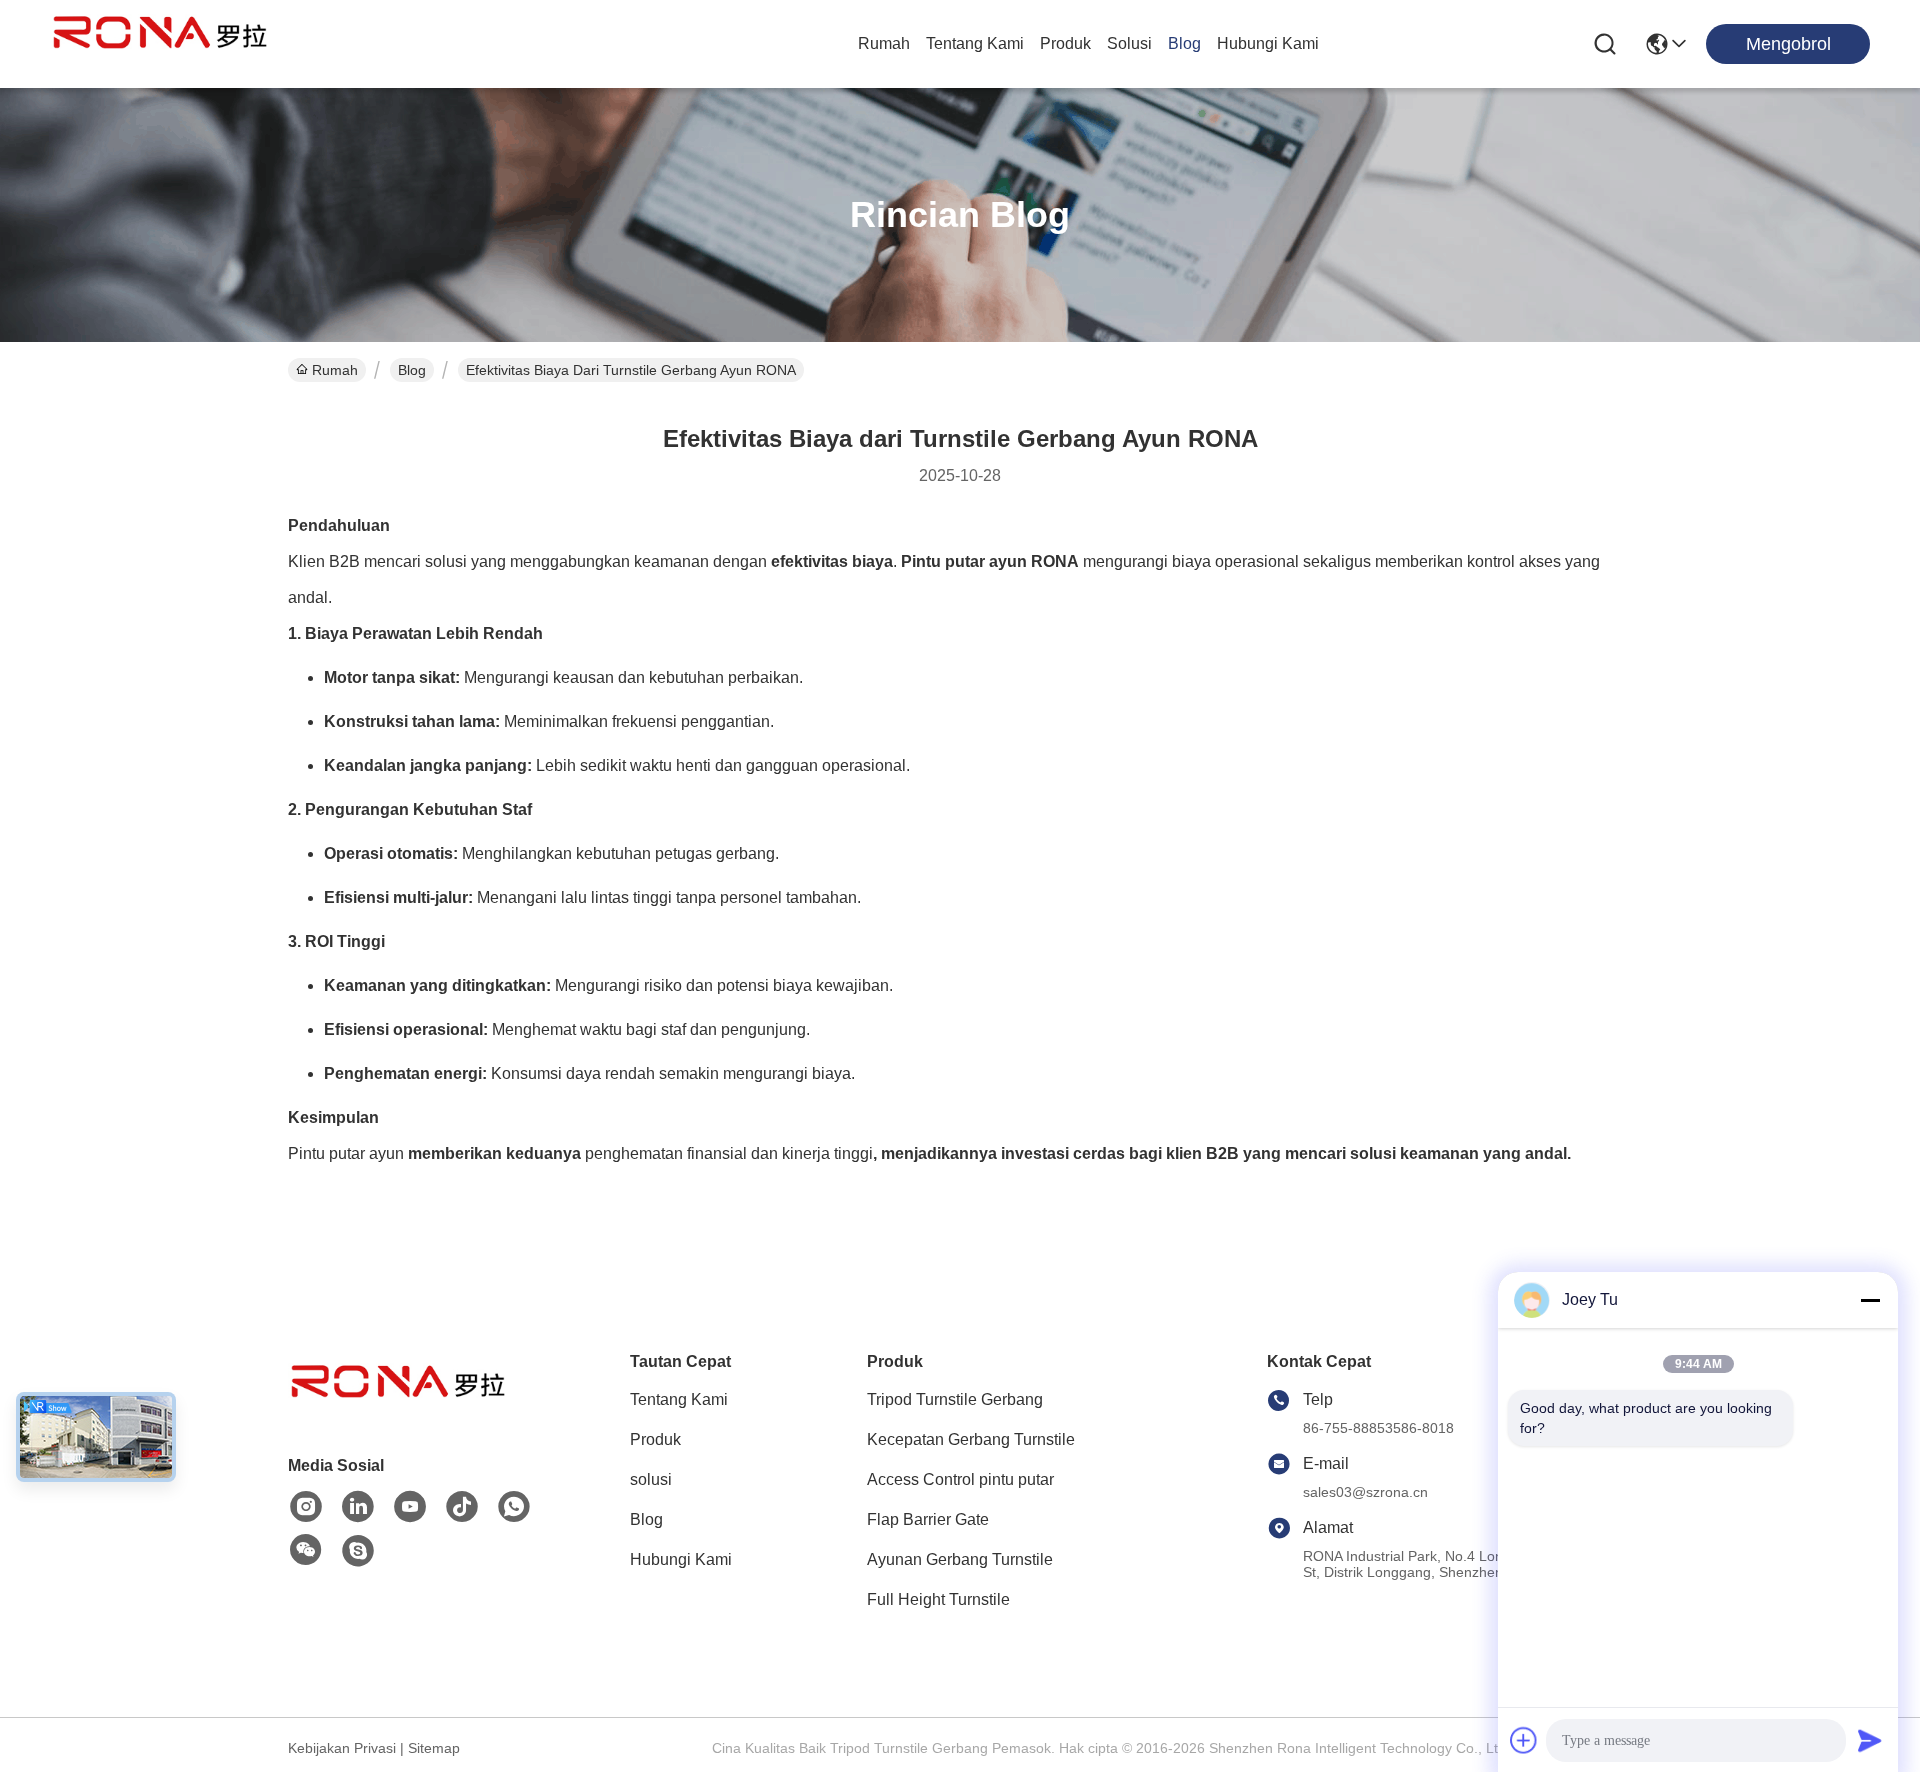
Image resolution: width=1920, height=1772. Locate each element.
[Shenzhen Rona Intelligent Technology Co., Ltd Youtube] (410, 1507)
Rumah (884, 43)
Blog (1184, 43)
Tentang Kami (975, 43)
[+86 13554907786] (358, 1551)
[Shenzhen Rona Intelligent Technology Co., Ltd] (160, 44)
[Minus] (1870, 1300)
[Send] (1870, 1740)
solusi (1129, 43)
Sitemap (434, 1748)
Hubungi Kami (1268, 43)
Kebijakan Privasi (342, 1748)
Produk (1065, 43)
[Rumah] (398, 1406)
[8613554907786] (514, 1507)
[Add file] (1524, 1740)
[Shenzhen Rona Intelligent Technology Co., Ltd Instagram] (306, 1507)
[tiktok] (462, 1507)
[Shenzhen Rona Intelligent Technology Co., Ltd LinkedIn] (358, 1507)
